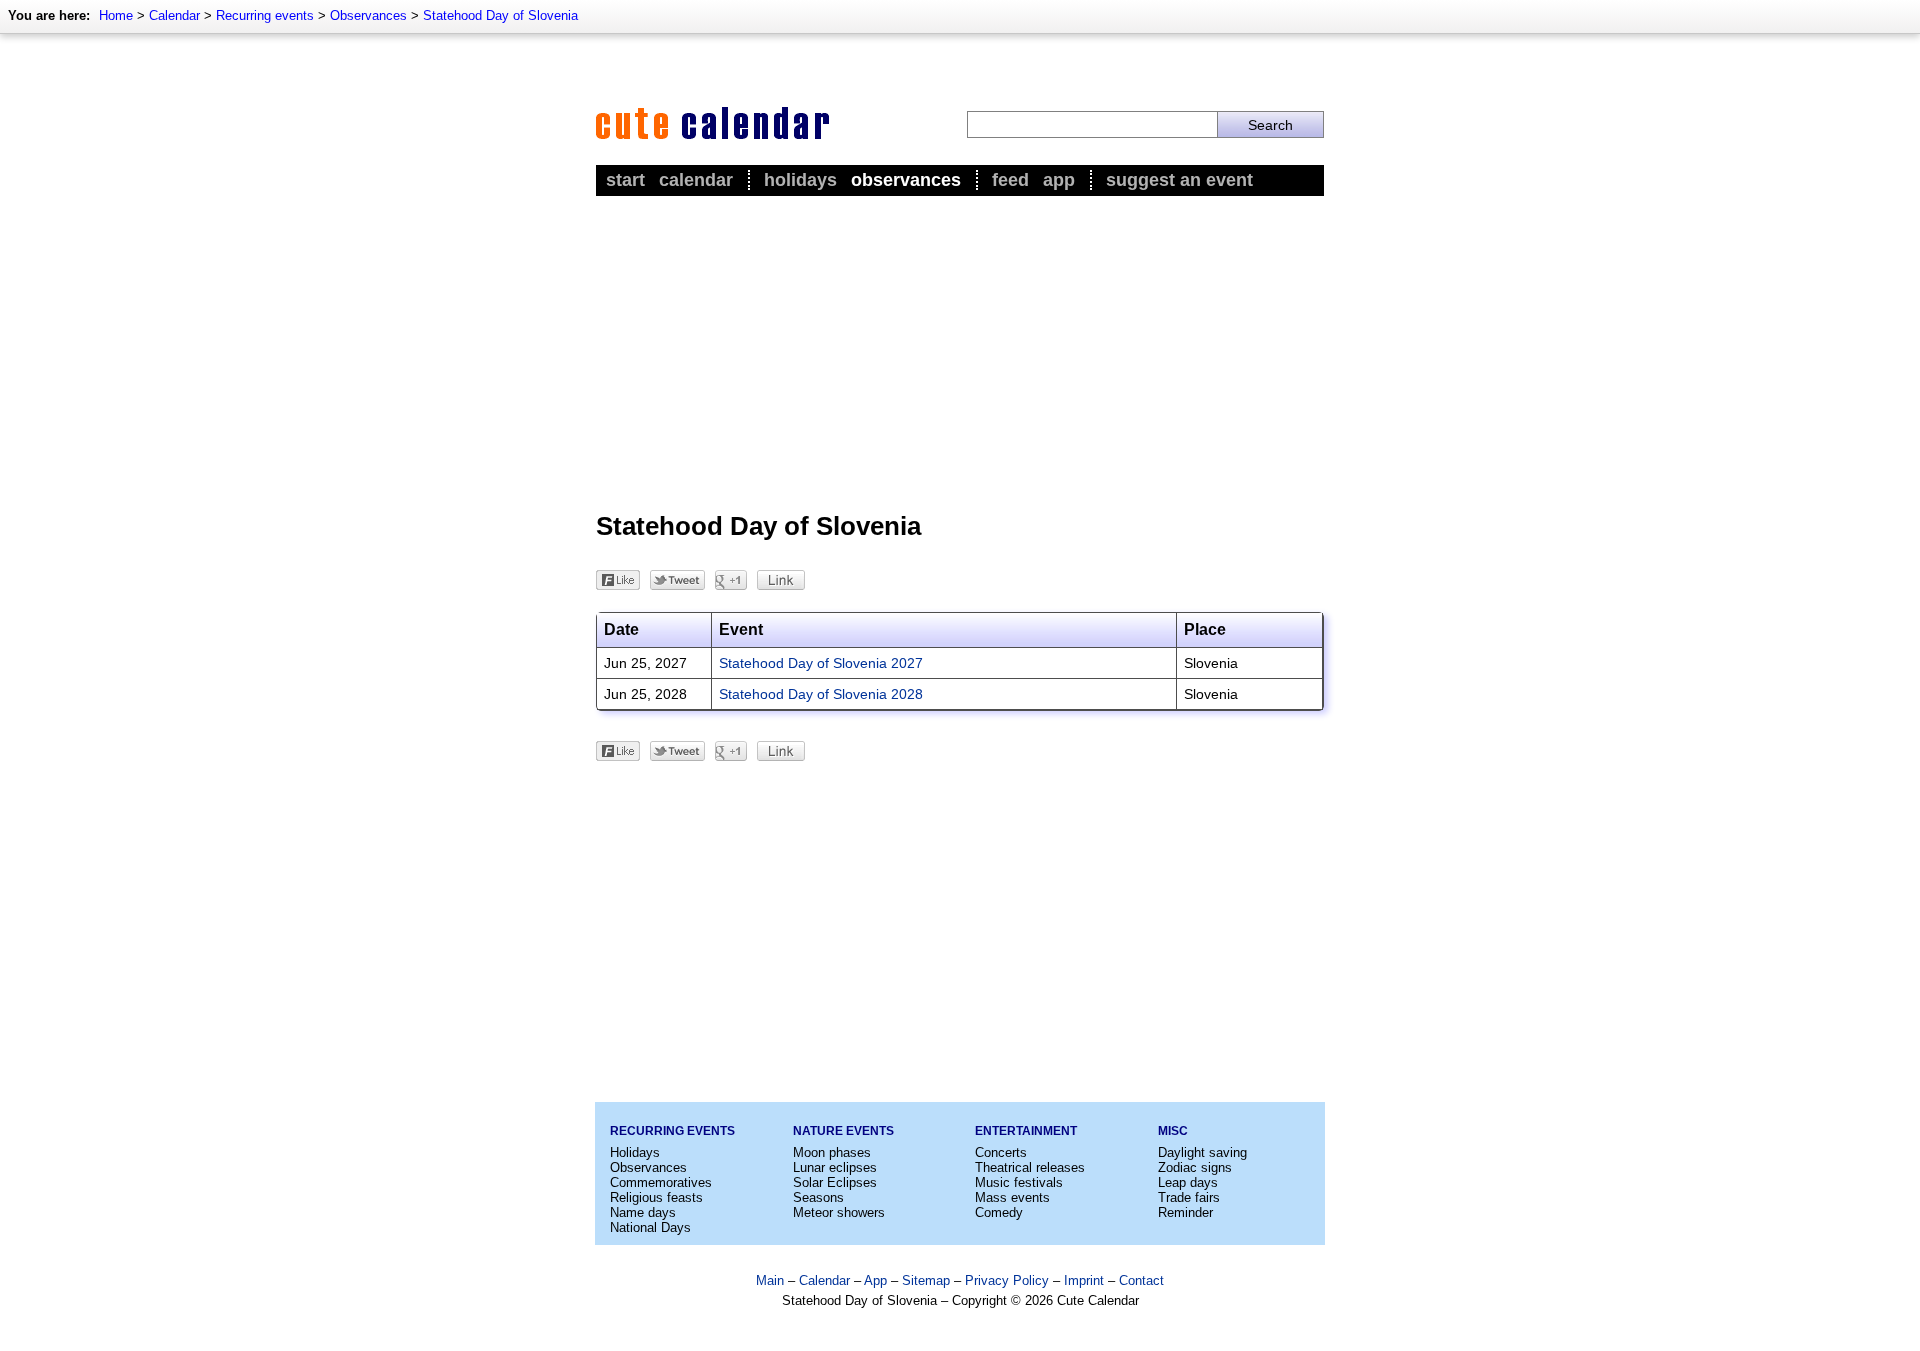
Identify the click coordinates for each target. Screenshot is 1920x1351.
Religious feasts (656, 1197)
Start (625, 180)
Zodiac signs (1195, 1167)
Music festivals (1019, 1182)
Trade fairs (1189, 1197)
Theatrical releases (1030, 1167)
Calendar (174, 15)
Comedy (999, 1212)
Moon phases (832, 1152)
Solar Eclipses (835, 1182)
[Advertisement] (960, 351)
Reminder (1185, 1212)
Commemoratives (661, 1182)
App (1059, 180)
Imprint (1084, 1280)
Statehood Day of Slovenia (500, 15)
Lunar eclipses (835, 1167)
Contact (1141, 1280)
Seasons (818, 1197)
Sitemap (926, 1280)
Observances (368, 15)
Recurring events (265, 15)
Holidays (800, 180)
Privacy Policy (1007, 1280)
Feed (1010, 180)
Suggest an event (1179, 180)
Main (770, 1280)
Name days (643, 1212)
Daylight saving (1202, 1152)
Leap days (1188, 1182)
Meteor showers (839, 1212)
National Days (650, 1227)
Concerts (1001, 1152)
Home (116, 15)
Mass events (1012, 1197)
